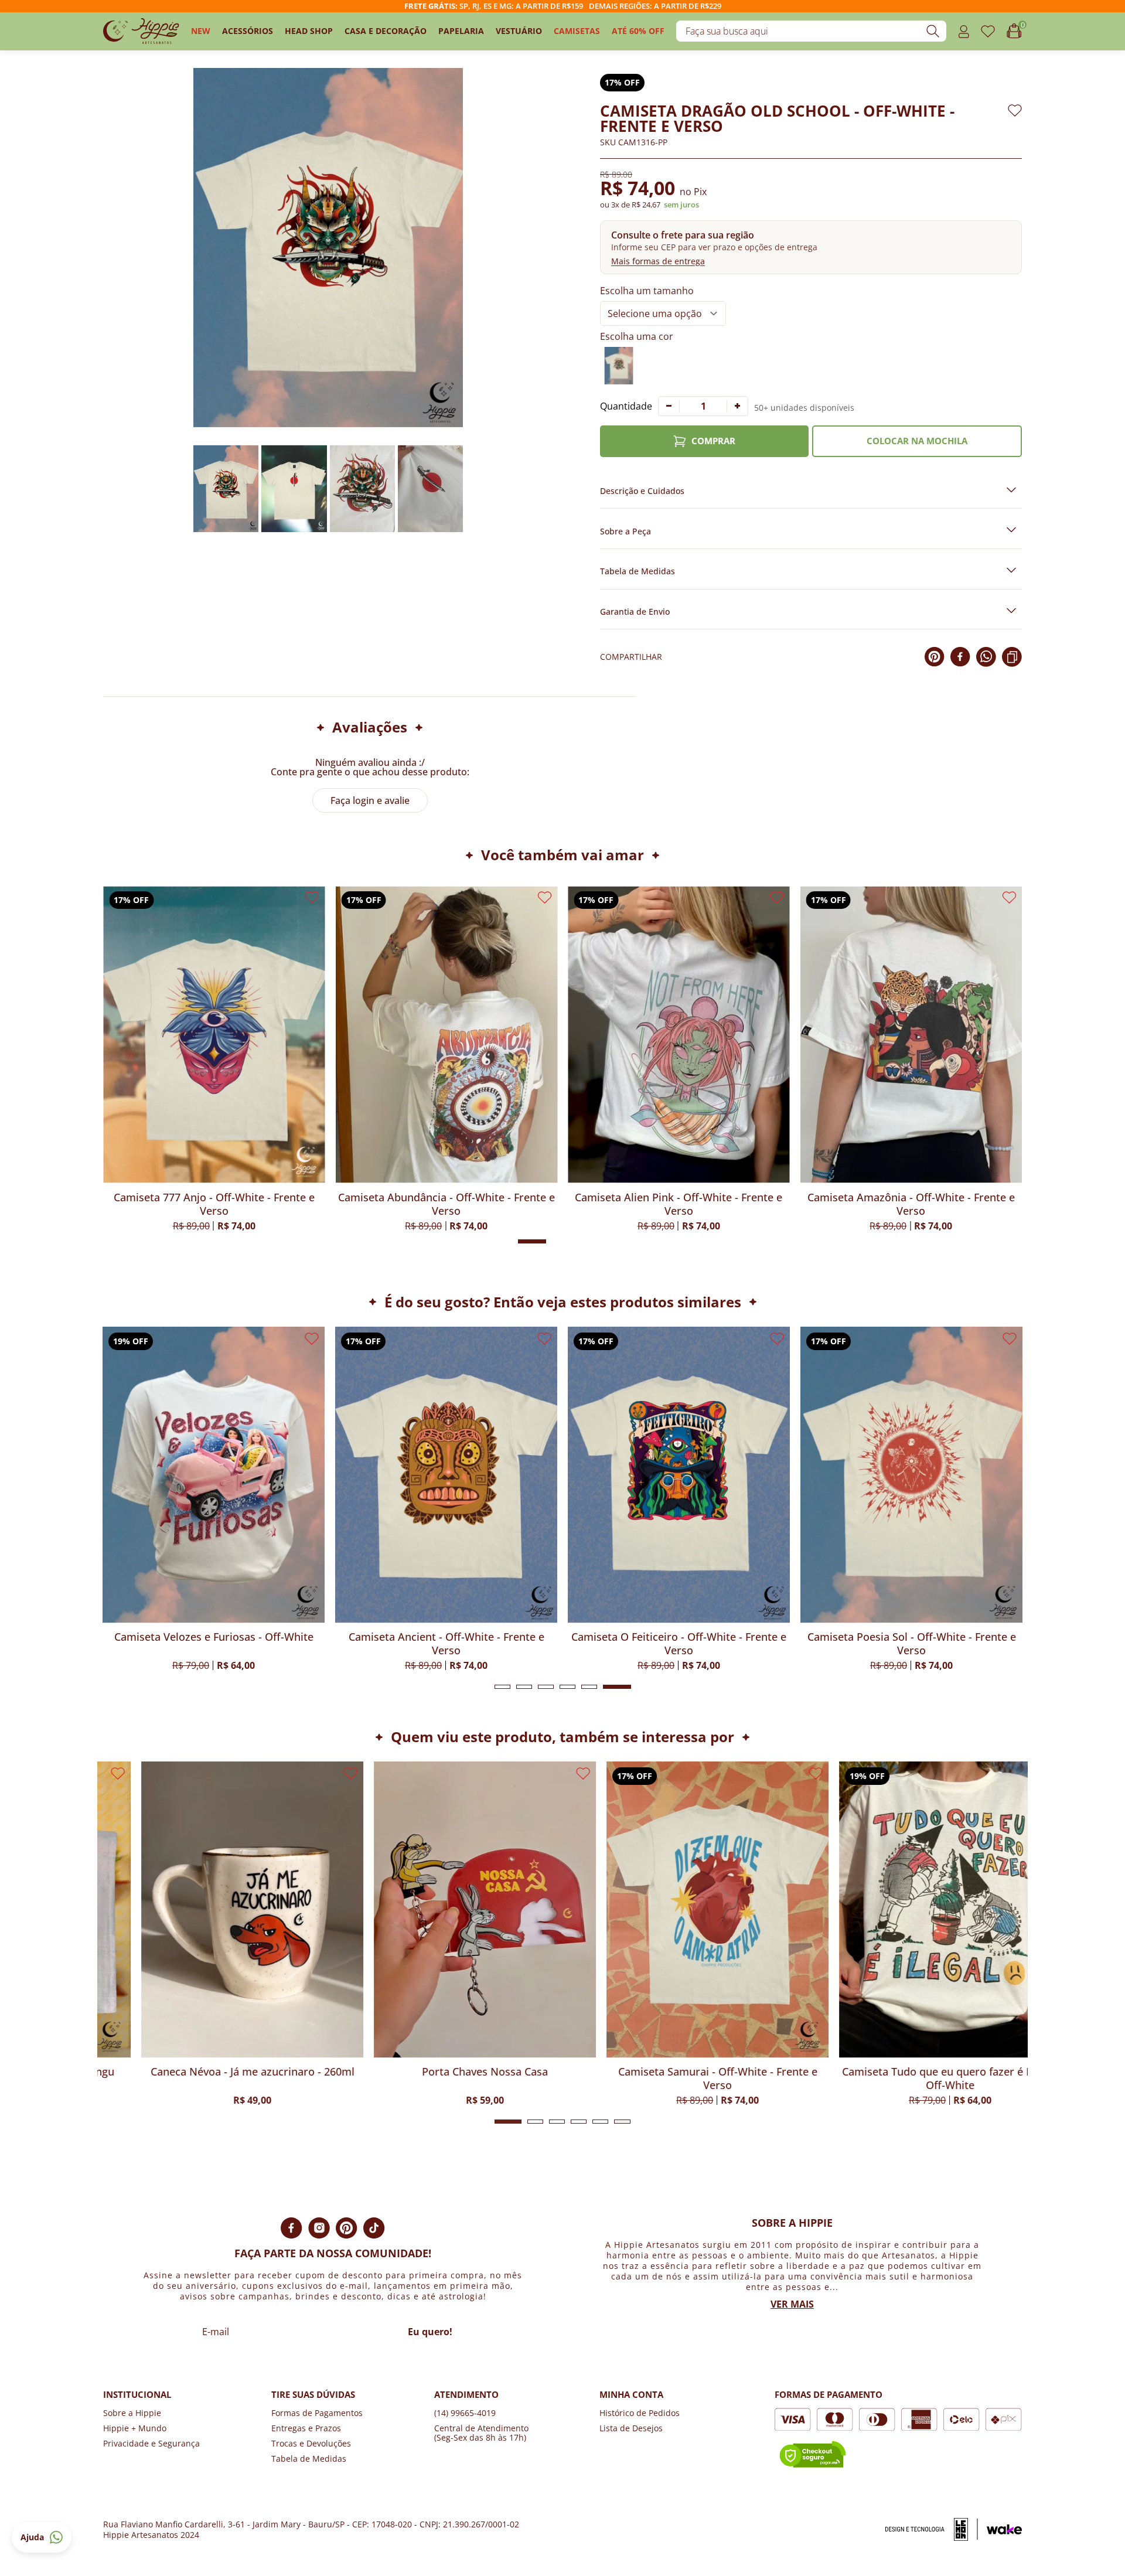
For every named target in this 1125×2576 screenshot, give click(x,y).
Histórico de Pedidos (640, 2413)
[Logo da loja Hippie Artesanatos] (141, 31)
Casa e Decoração (386, 31)
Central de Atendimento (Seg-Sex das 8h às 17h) (481, 2433)
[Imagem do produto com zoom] (328, 248)
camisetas (577, 31)
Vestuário (519, 31)
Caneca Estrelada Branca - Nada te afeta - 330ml (911, 2078)
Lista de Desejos (631, 2428)
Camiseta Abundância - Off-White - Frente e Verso (679, 1204)
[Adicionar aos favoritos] (1015, 110)
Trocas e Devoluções (311, 2443)
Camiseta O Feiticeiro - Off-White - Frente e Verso (224, 1644)
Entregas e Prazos (306, 2428)
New (201, 31)
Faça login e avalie (370, 800)
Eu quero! (430, 2332)
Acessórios (248, 31)
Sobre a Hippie (132, 2413)
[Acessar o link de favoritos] (988, 31)
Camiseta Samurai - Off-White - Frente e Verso (446, 2078)
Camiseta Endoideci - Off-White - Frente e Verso (690, 1644)
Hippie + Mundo (135, 2428)
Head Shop (309, 31)
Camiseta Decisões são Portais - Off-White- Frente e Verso (922, 1644)
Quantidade (626, 406)
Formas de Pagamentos (317, 2413)
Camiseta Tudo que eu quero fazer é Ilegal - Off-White (679, 2078)
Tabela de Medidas (309, 2459)
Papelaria (461, 31)
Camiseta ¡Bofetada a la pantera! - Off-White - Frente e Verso (214, 1204)
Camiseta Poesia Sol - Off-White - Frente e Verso (457, 1644)
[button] (811, 247)
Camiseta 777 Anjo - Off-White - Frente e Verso (446, 1204)
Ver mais (792, 2304)
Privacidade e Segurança (151, 2443)
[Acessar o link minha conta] (964, 31)
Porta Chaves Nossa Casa (214, 2072)
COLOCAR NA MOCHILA (917, 441)
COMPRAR (713, 441)
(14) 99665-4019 (465, 2413)
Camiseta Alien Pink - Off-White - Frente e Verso (911, 1204)
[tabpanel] (224, 1498)
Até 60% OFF (638, 31)
